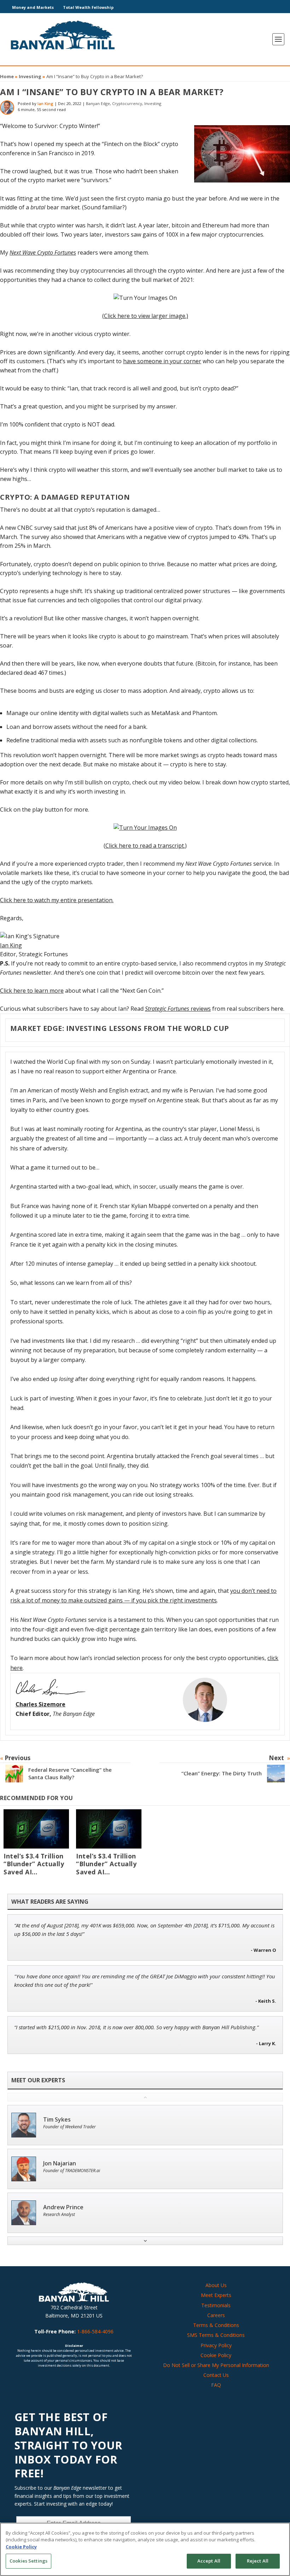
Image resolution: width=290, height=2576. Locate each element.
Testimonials (216, 2305)
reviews (178, 1009)
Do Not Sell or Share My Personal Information (216, 2365)
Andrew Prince (63, 2207)
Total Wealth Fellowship (88, 7)
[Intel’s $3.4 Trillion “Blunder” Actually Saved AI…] (36, 1829)
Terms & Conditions (216, 2325)
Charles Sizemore (40, 1704)
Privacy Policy (216, 2345)
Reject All (258, 2561)
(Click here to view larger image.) (145, 316)
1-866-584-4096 (95, 2331)
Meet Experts (216, 2295)
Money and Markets (33, 7)
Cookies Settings (28, 2561)
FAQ (216, 2385)
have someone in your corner (162, 361)
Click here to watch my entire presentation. (57, 900)
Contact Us (216, 2375)
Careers (216, 2315)
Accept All (209, 2561)
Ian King (45, 103)
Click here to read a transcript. (145, 846)
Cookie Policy (216, 2355)
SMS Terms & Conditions (216, 2335)
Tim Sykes (57, 2120)
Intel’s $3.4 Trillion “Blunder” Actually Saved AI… (34, 1864)
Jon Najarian (60, 2163)
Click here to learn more (32, 991)
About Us (216, 2285)
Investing (30, 76)
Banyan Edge (98, 103)
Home (7, 76)
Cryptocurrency (127, 103)
